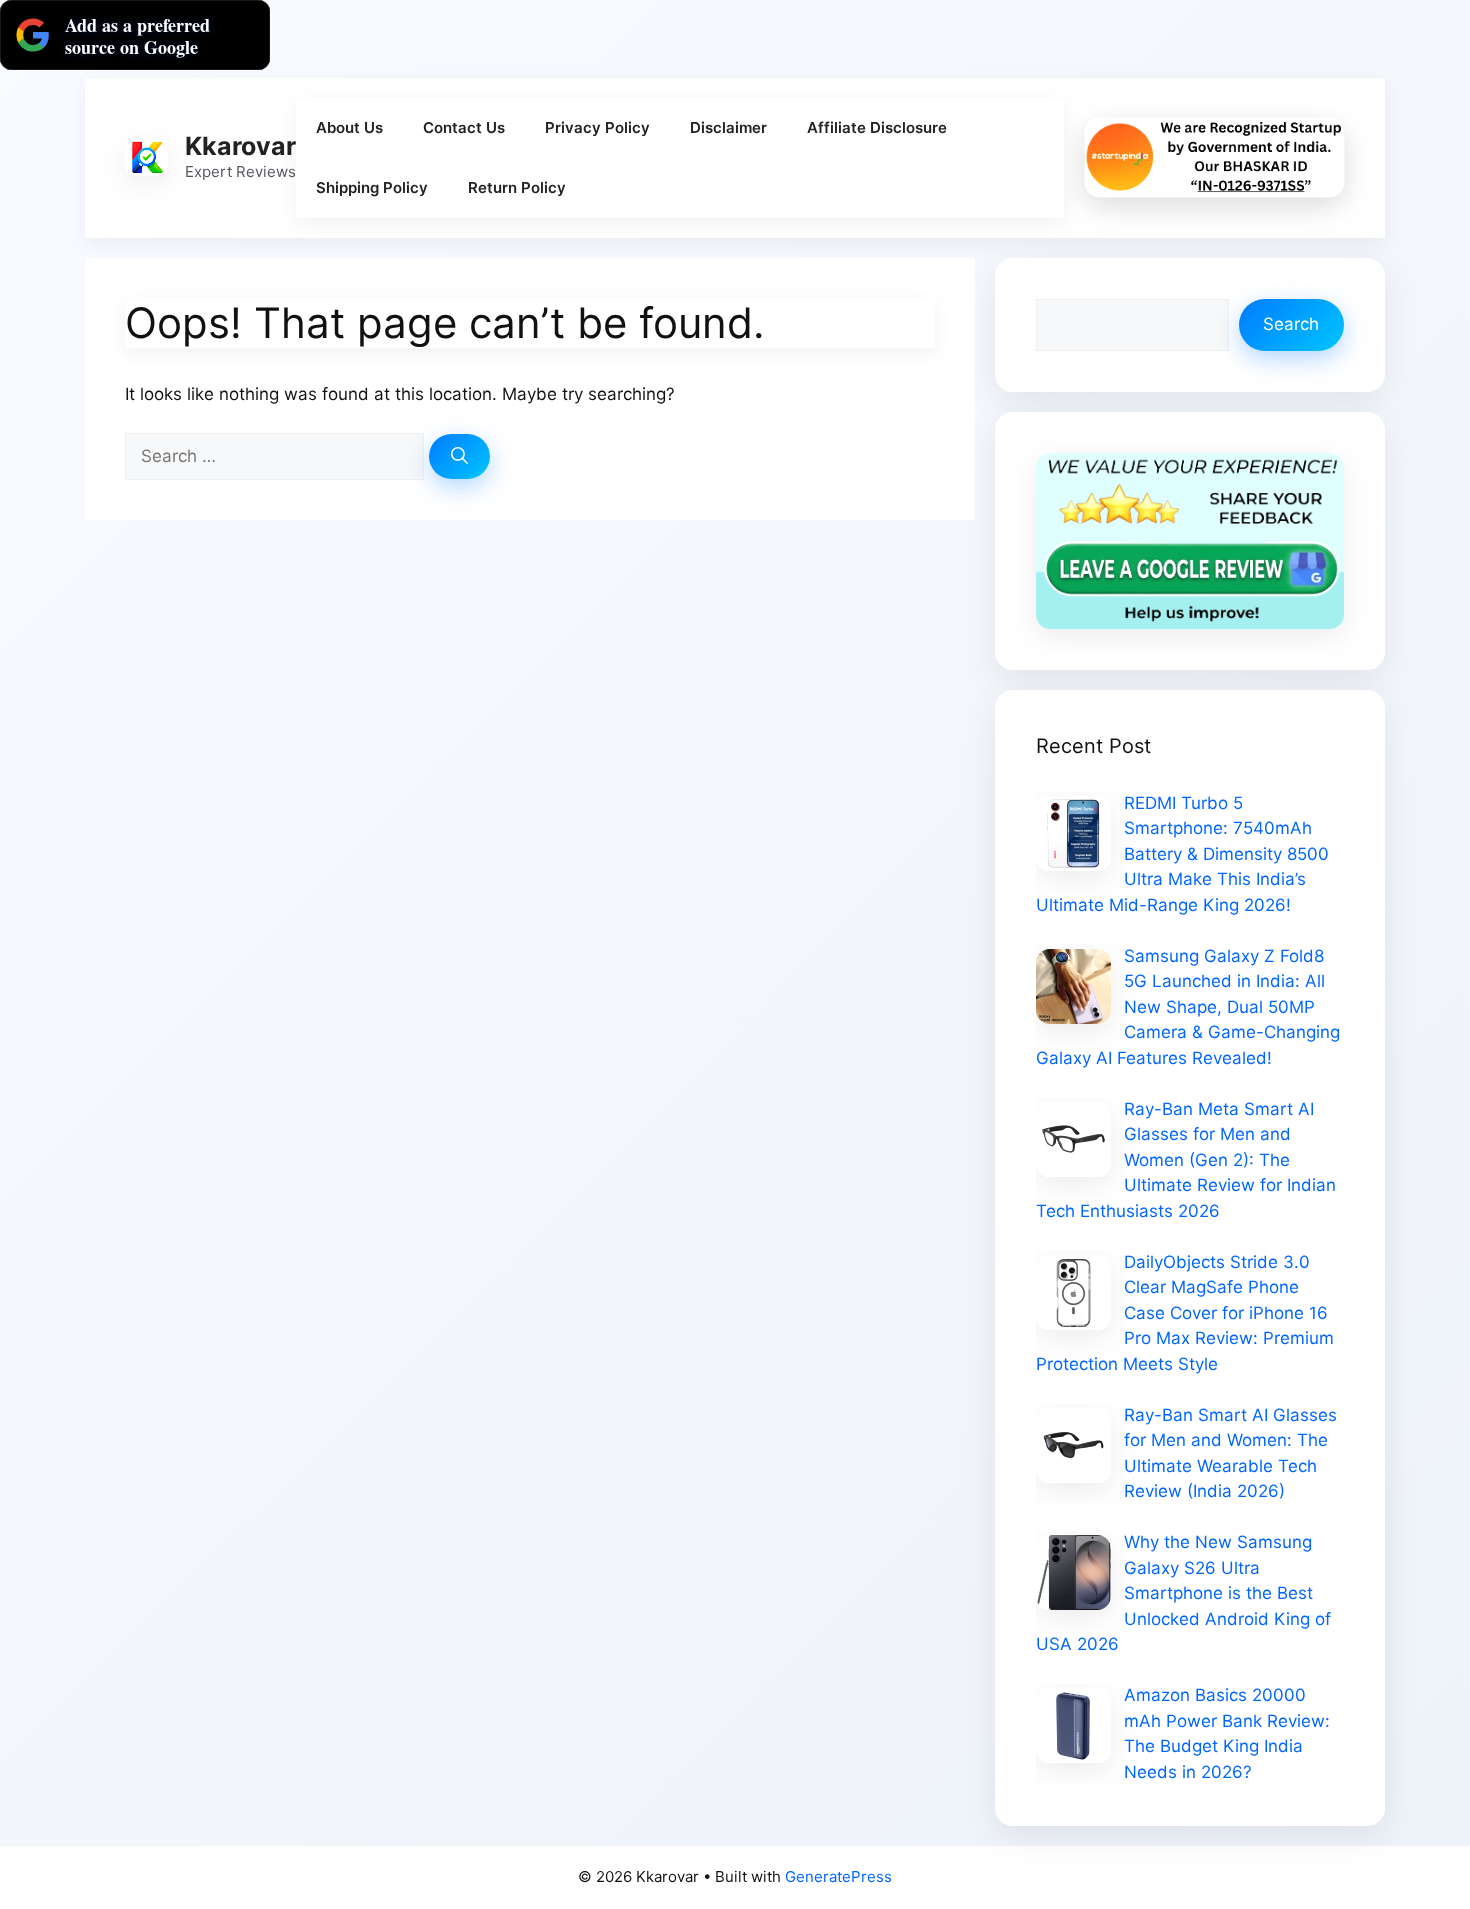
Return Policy (517, 187)
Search (1291, 324)
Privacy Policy (597, 127)
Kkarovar (240, 146)
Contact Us (464, 127)
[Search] (459, 457)
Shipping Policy (372, 187)
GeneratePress (838, 1876)
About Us (349, 127)
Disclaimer (728, 127)
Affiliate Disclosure (877, 127)
